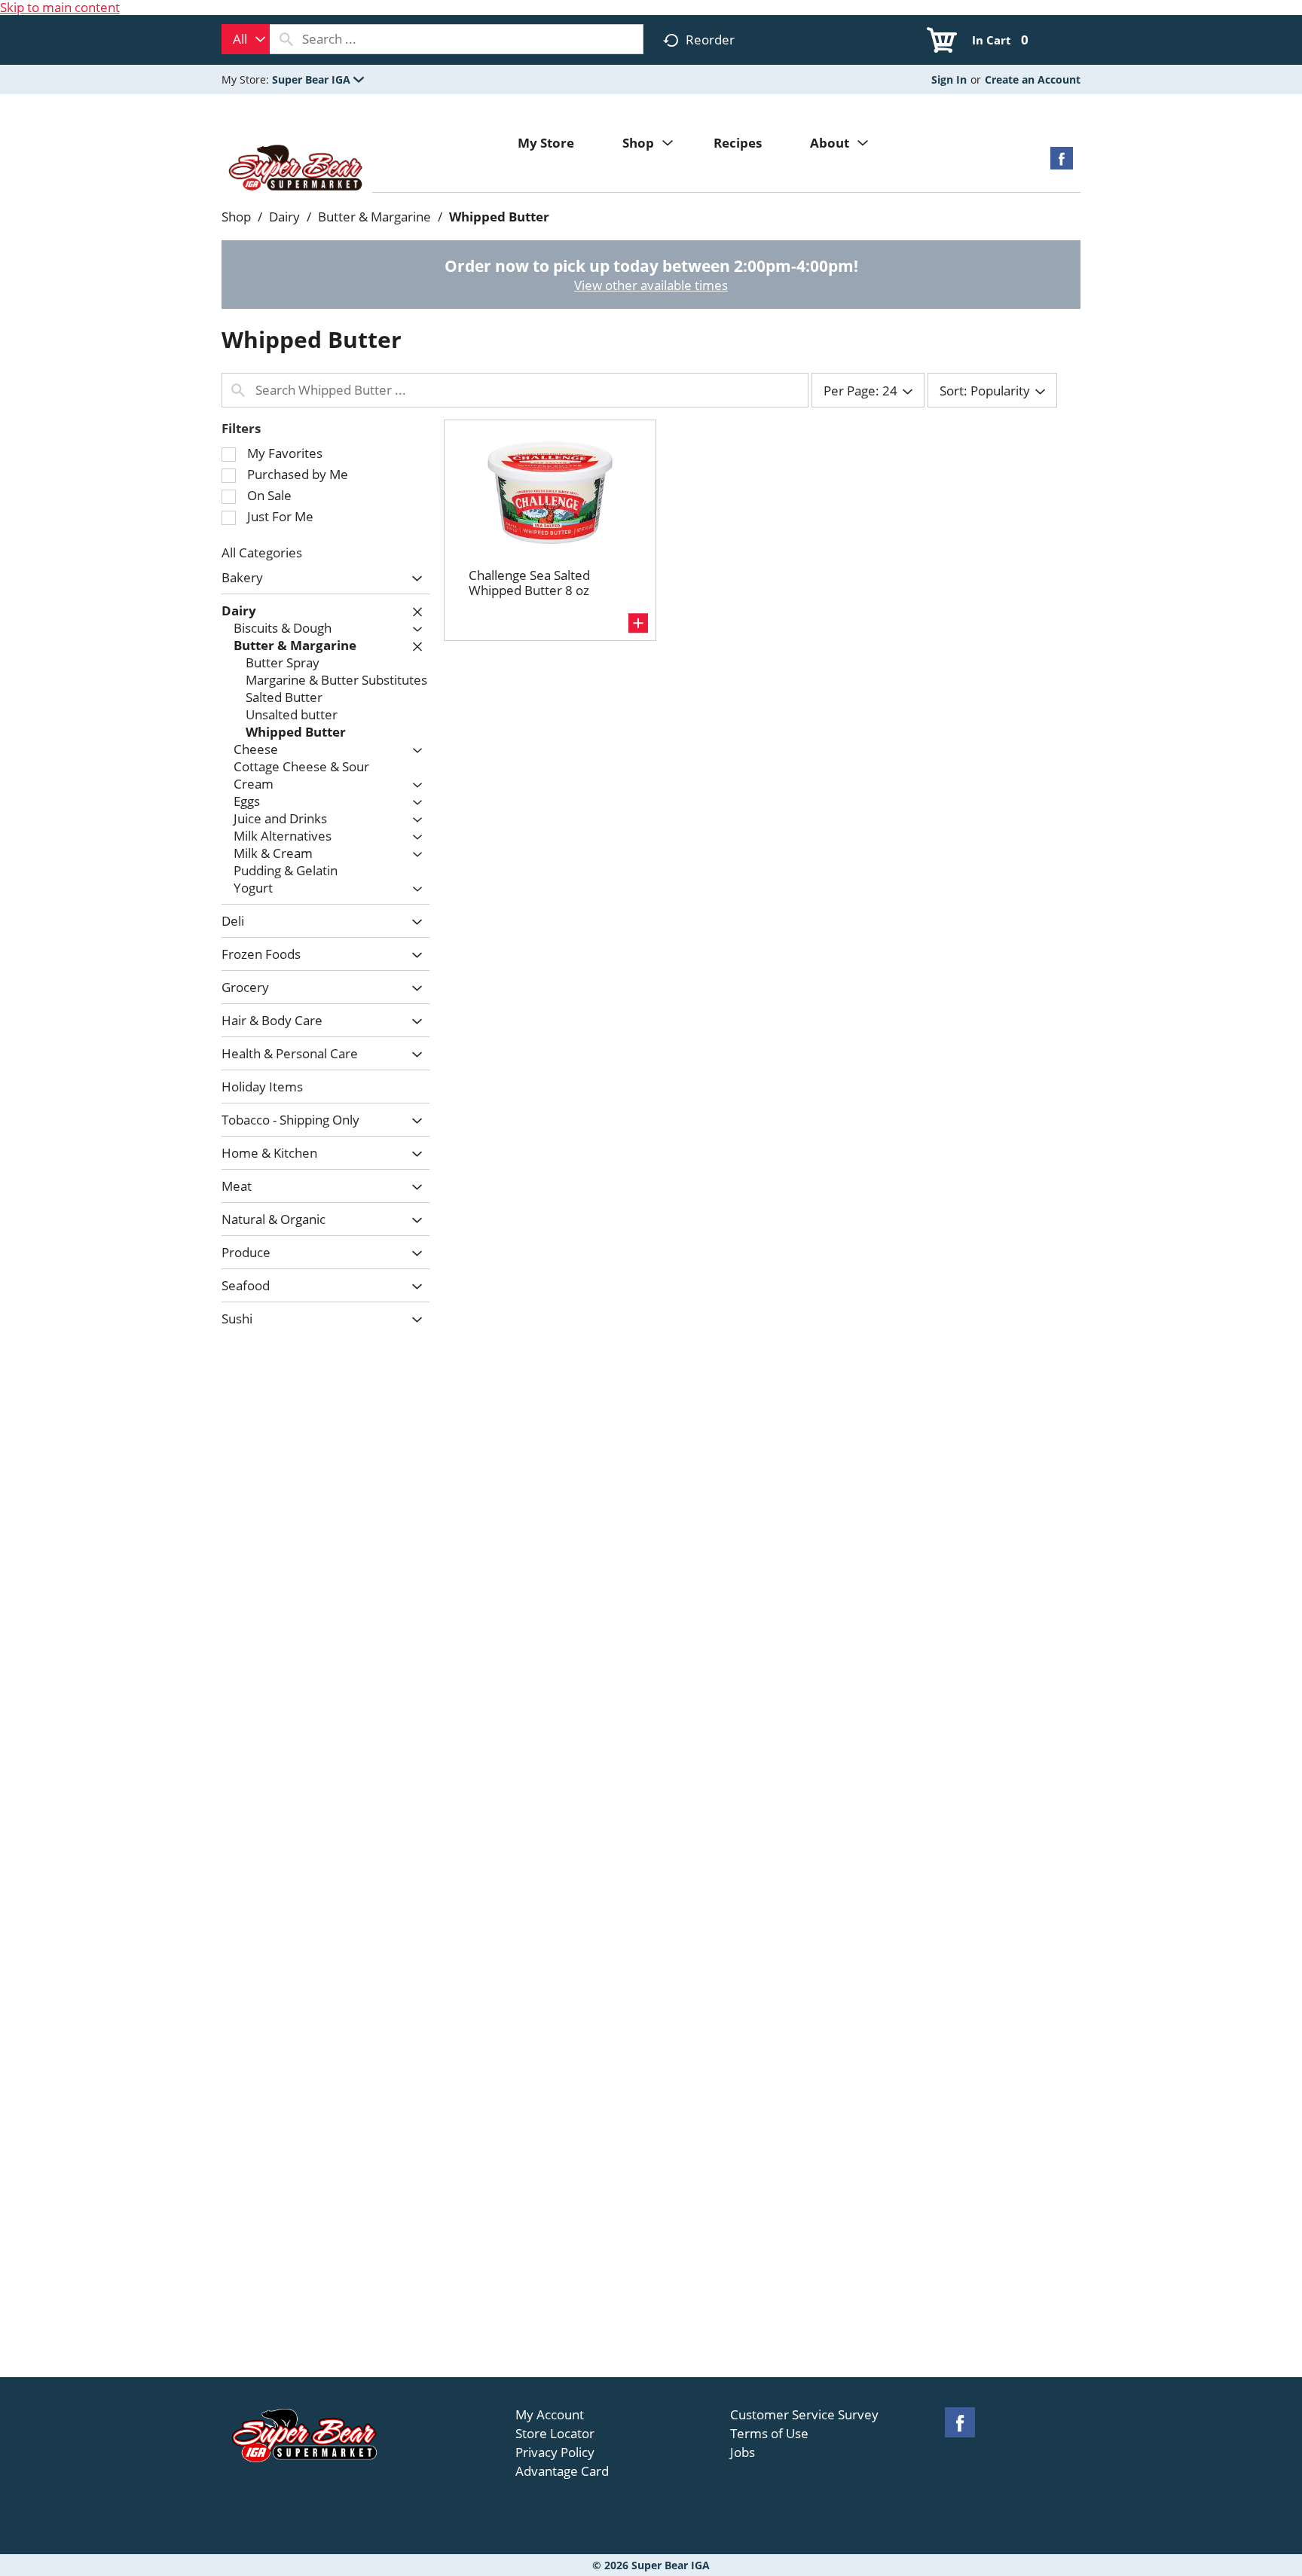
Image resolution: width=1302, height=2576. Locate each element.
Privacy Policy (555, 2452)
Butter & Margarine (374, 217)
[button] (318, 79)
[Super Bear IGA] (297, 169)
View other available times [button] (651, 285)
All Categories (262, 552)
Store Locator (555, 2434)
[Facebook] (1062, 163)
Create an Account (1033, 79)
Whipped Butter (499, 217)
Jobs (743, 2452)
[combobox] (246, 39)
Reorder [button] (710, 40)
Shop (236, 217)
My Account (550, 2415)
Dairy (284, 217)
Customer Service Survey (804, 2415)
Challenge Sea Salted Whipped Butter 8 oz (529, 583)
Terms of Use (769, 2434)
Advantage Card (562, 2471)
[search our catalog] (286, 39)
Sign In (949, 79)
